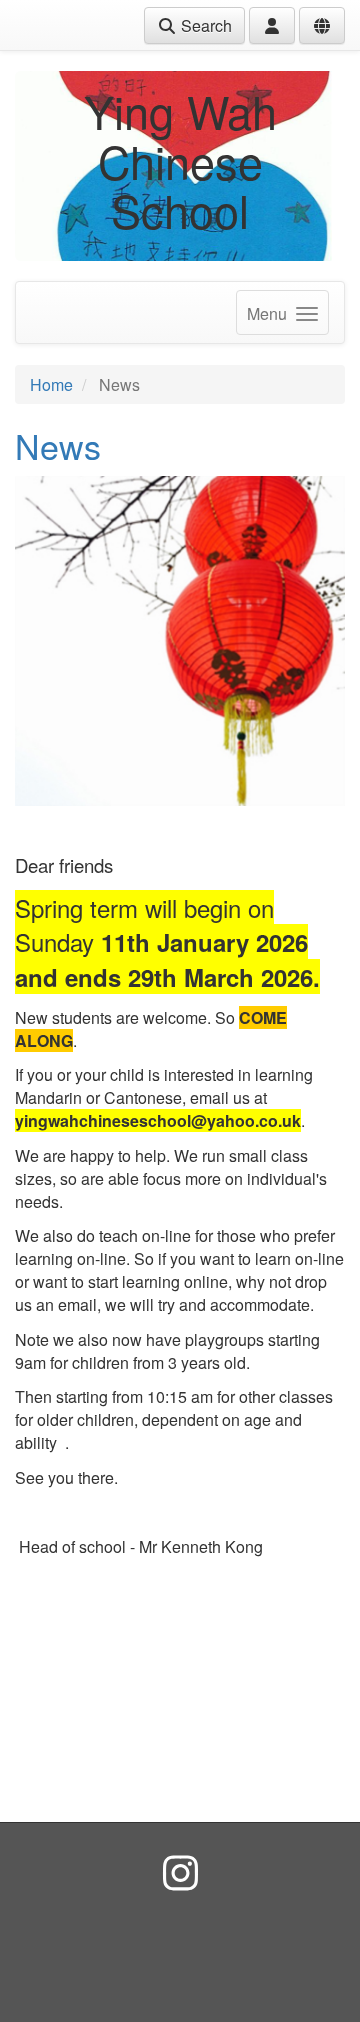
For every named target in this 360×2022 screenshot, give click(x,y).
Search (204, 25)
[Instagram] (180, 1871)
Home (51, 384)
